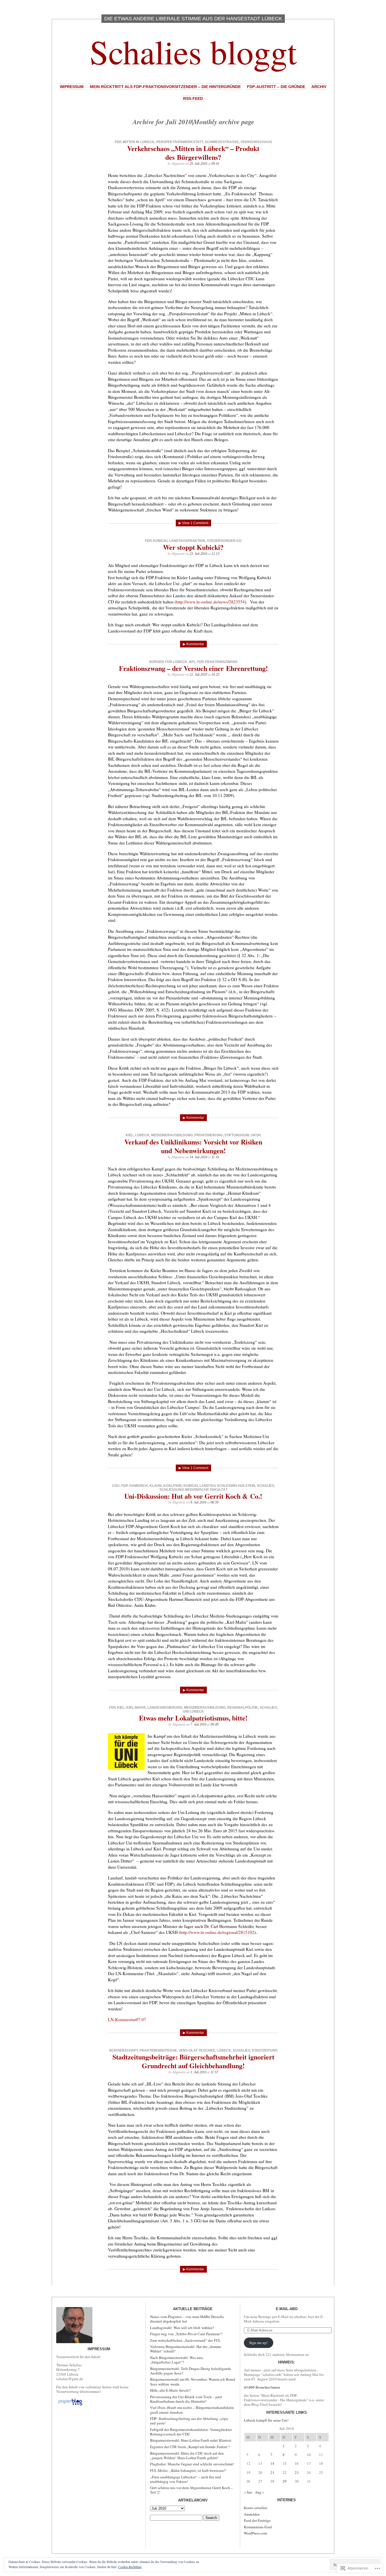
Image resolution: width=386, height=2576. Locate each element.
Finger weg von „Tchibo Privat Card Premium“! (186, 2334)
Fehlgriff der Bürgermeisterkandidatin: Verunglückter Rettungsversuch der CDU (191, 2432)
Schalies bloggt (193, 51)
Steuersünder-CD (224, 541)
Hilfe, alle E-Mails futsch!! (170, 2390)
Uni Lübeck (193, 1712)
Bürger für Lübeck (168, 662)
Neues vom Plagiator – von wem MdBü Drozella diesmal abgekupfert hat (187, 2319)
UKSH (256, 1135)
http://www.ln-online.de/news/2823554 (210, 602)
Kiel (130, 1135)
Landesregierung (165, 1708)
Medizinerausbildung (172, 1135)
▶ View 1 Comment (193, 523)
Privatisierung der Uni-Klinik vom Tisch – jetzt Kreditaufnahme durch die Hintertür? (186, 2399)
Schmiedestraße (222, 142)
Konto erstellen (256, 2508)
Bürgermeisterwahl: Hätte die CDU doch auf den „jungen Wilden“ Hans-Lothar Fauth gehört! (187, 2455)
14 (272, 2463)
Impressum (72, 87)
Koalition (173, 1486)
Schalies (265, 1486)
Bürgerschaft (124, 2050)
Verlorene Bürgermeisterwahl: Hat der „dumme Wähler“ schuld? (186, 2349)
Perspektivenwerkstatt (180, 142)
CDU (116, 1486)
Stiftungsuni (237, 1135)
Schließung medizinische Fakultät (193, 1490)
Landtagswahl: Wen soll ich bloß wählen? (182, 2328)
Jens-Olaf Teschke (197, 2050)
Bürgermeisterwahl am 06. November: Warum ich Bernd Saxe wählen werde (193, 2382)
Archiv (319, 87)
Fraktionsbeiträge (158, 2050)
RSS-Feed (193, 99)
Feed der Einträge (257, 2520)
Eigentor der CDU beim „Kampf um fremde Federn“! (190, 2447)
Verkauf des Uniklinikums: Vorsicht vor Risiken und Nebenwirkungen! (193, 1146)
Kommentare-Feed (258, 2527)
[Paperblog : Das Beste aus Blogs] (70, 2405)
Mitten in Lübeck (139, 142)
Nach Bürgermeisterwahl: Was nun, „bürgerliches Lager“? (177, 2360)
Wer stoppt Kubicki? (193, 547)
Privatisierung (209, 1135)
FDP (118, 142)
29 (285, 2481)
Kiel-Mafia (136, 1708)
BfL (192, 662)
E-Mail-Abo (287, 2309)
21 (272, 2472)
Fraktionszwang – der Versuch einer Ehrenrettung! (193, 668)
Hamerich (138, 1486)
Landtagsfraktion (187, 541)
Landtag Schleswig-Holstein (227, 1486)
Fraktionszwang (221, 662)
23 (297, 2472)
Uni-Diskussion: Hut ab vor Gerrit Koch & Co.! (193, 1496)
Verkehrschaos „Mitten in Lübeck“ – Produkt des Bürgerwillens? (193, 153)
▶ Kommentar (193, 644)
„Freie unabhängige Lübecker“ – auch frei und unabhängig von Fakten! (186, 2479)
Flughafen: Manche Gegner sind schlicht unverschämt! (192, 2464)
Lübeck (142, 1135)
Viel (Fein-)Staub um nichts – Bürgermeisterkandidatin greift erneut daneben (192, 2410)
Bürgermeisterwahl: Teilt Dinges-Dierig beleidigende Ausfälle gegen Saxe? (191, 2371)
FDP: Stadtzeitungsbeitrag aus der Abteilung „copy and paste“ (189, 2421)
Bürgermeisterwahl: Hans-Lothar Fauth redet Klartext (191, 2440)
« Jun (248, 2492)
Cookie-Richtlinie (130, 2567)
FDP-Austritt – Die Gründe (276, 87)
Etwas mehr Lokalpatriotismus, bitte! (193, 1718)
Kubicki (160, 541)
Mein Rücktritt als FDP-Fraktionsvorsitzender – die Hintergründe (165, 87)
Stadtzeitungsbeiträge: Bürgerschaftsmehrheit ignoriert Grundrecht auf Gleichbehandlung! (193, 2061)
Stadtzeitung (265, 2050)
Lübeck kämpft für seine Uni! (266, 2420)
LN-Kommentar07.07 (127, 2019)
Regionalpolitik (243, 1708)
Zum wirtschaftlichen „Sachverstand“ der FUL (185, 2340)
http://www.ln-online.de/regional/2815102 (217, 1932)
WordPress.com (255, 2533)
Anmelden (252, 2514)
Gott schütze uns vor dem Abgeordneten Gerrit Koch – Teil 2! (191, 2490)
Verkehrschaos (256, 142)
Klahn (156, 1486)
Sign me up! (258, 2343)
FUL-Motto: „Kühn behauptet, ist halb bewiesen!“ (188, 2470)
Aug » (260, 2492)
